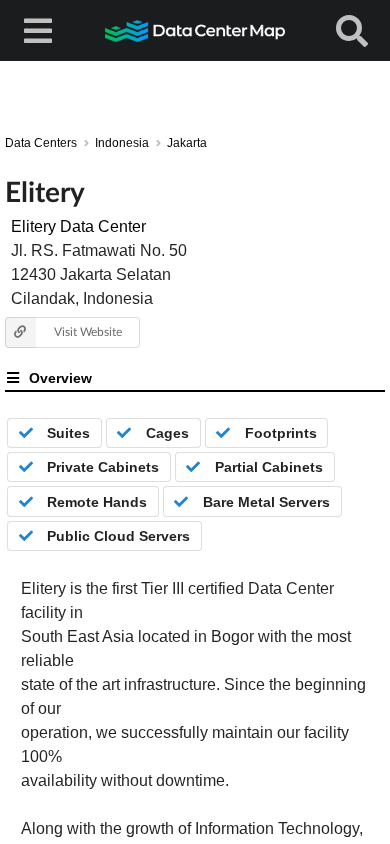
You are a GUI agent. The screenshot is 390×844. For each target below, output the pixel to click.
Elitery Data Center (78, 226)
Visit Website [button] (88, 331)
